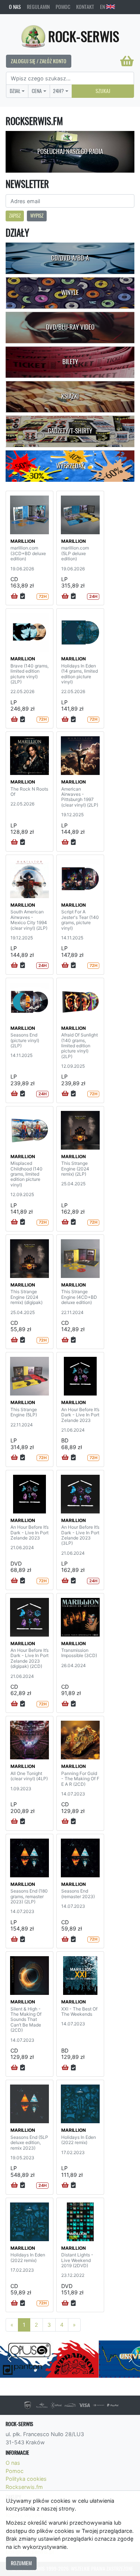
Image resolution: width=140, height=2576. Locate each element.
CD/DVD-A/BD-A (70, 258)
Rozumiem (21, 2563)
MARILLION (23, 541)
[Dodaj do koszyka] (14, 596)
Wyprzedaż (70, 466)
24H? (58, 91)
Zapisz (15, 216)
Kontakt (85, 7)
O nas (15, 7)
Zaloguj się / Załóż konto (39, 61)
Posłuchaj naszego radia (70, 151)
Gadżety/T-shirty (70, 431)
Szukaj (103, 91)
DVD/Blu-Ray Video (70, 327)
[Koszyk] (127, 61)
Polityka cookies (26, 2479)
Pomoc (63, 7)
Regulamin (38, 7)
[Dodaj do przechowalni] (23, 596)
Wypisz (37, 216)
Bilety (70, 362)
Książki (70, 396)
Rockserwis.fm (24, 2487)
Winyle (70, 292)
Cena (37, 91)
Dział (15, 91)
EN (103, 7)
